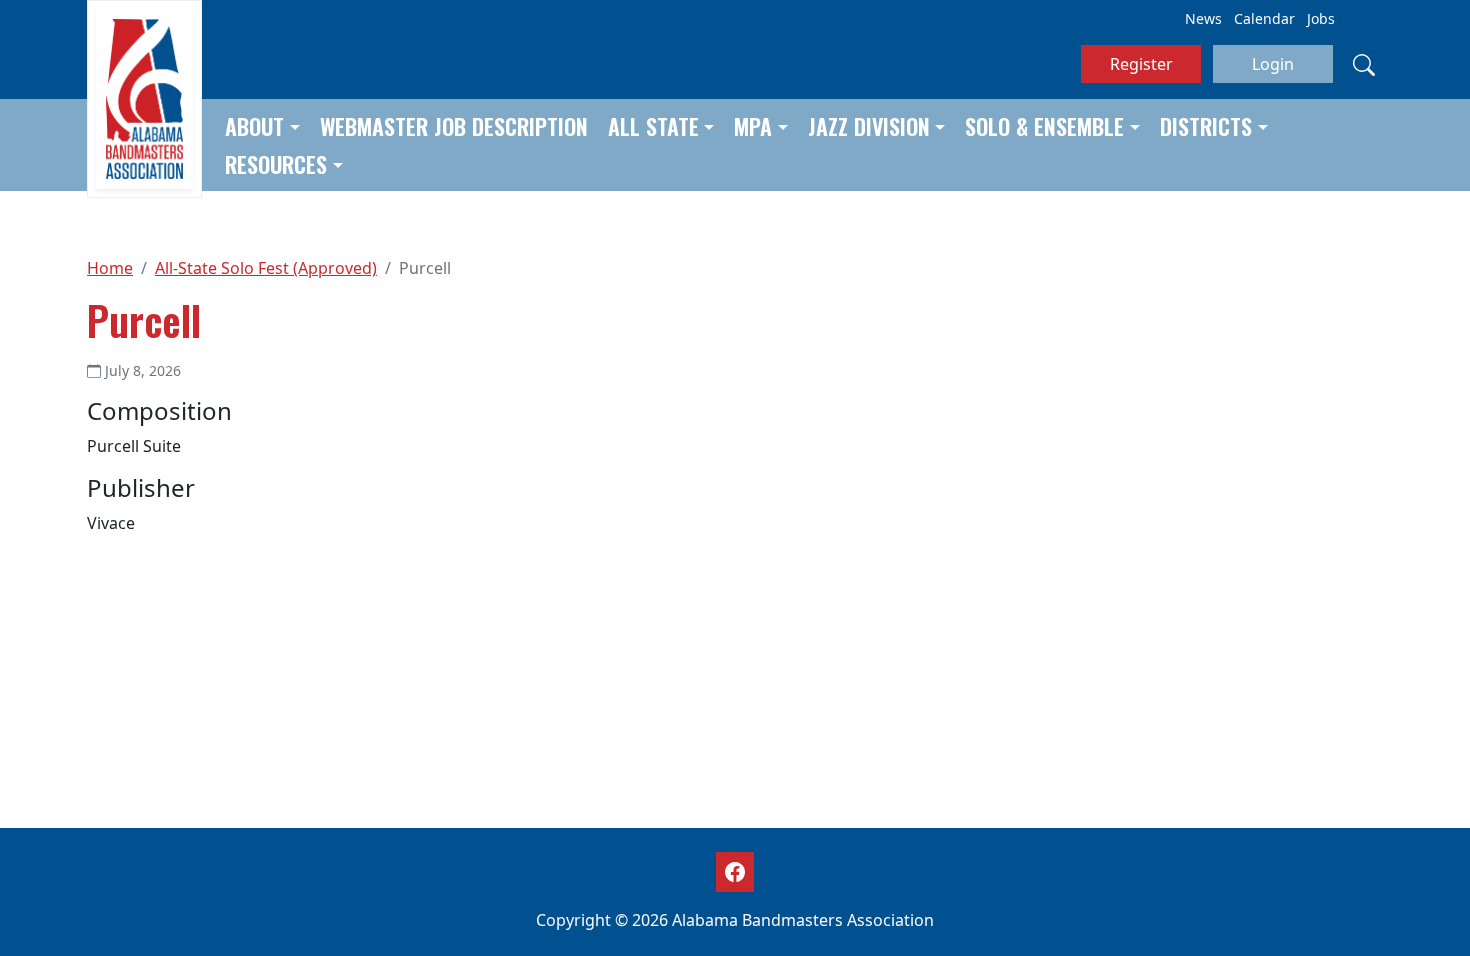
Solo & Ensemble (1044, 126)
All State (653, 126)
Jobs (1321, 18)
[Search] (1364, 64)
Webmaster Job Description (454, 126)
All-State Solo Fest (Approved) (266, 268)
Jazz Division (869, 126)
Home (110, 268)
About (254, 126)
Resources (276, 164)
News (1203, 18)
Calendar (1264, 18)
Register (1141, 64)
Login (1273, 64)
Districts (1206, 126)
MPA (753, 126)
